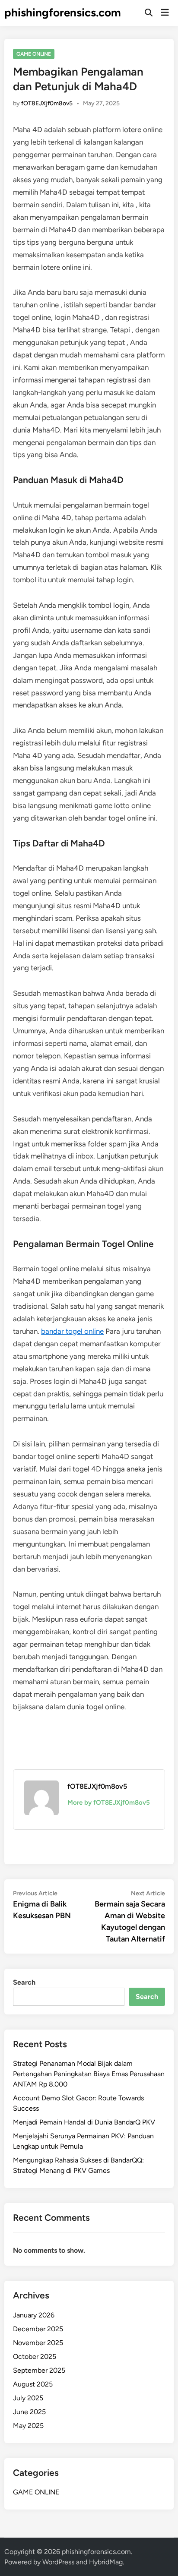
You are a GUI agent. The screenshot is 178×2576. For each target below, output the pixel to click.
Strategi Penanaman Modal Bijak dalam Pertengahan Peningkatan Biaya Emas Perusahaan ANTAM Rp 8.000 (89, 2074)
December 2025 (38, 2329)
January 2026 (34, 2315)
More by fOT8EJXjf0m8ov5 (109, 1803)
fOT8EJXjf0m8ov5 (47, 103)
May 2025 (28, 2426)
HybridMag (106, 2562)
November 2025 (38, 2343)
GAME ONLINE (34, 54)
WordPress (58, 2562)
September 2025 (39, 2370)
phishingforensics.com (63, 13)
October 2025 (35, 2357)
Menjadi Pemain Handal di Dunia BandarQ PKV (84, 2122)
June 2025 (29, 2412)
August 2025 (33, 2384)
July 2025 (28, 2398)
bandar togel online (72, 1331)
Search (24, 1982)
